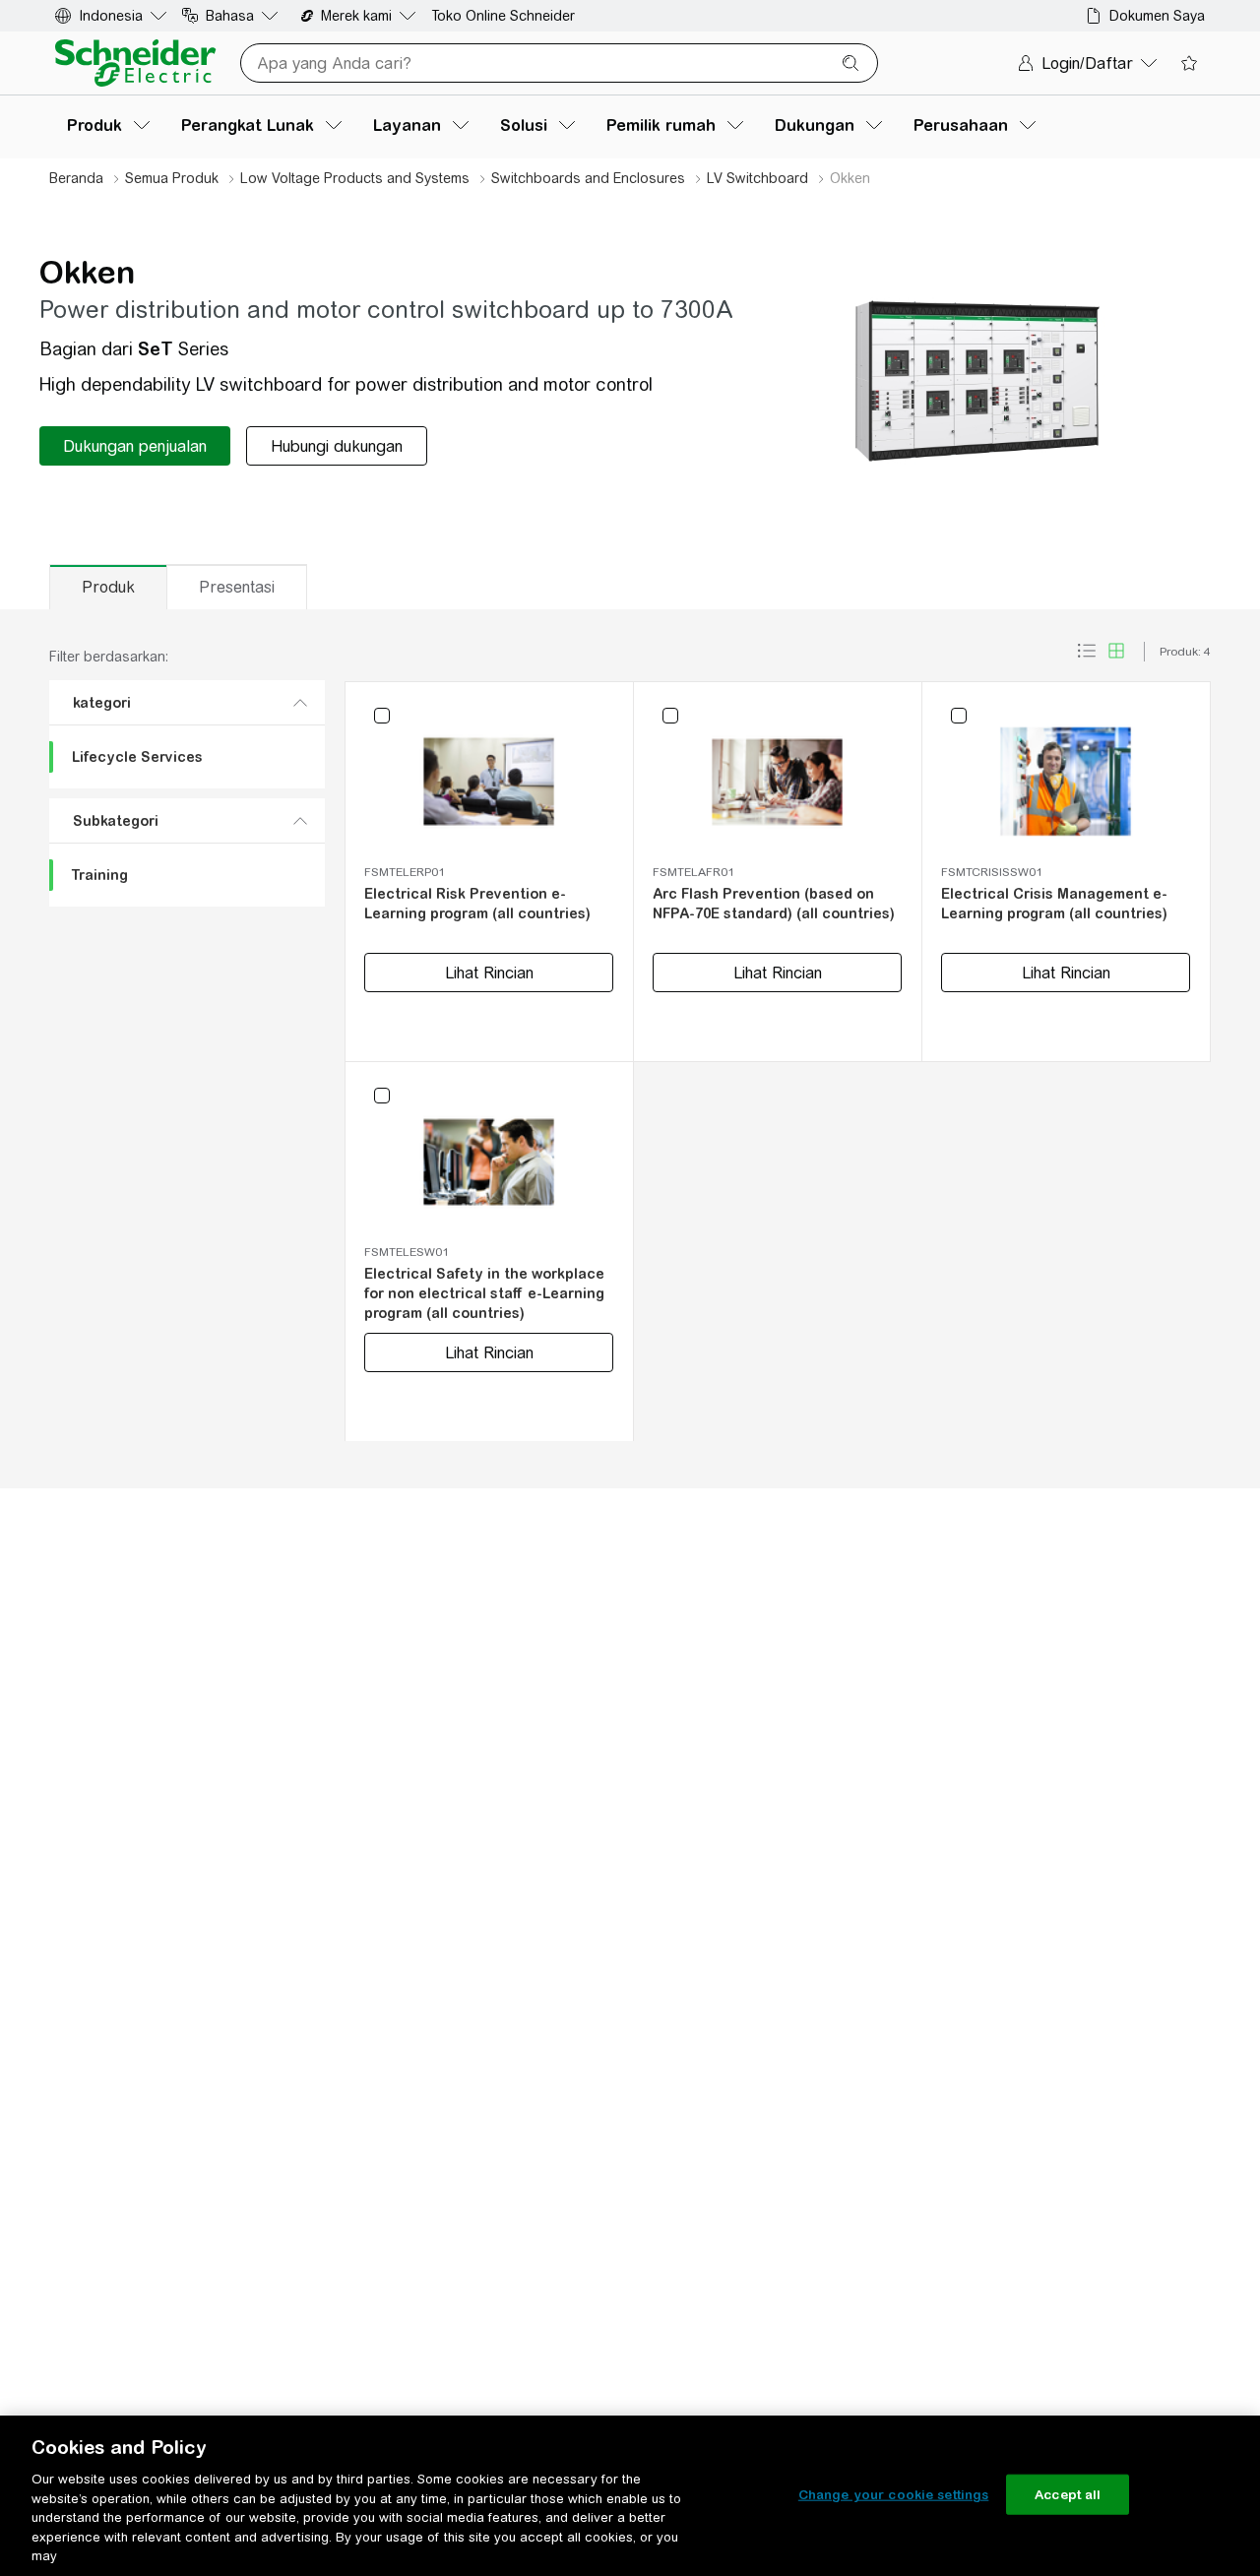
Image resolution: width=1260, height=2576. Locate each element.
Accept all (1068, 2494)
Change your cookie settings (894, 2494)
